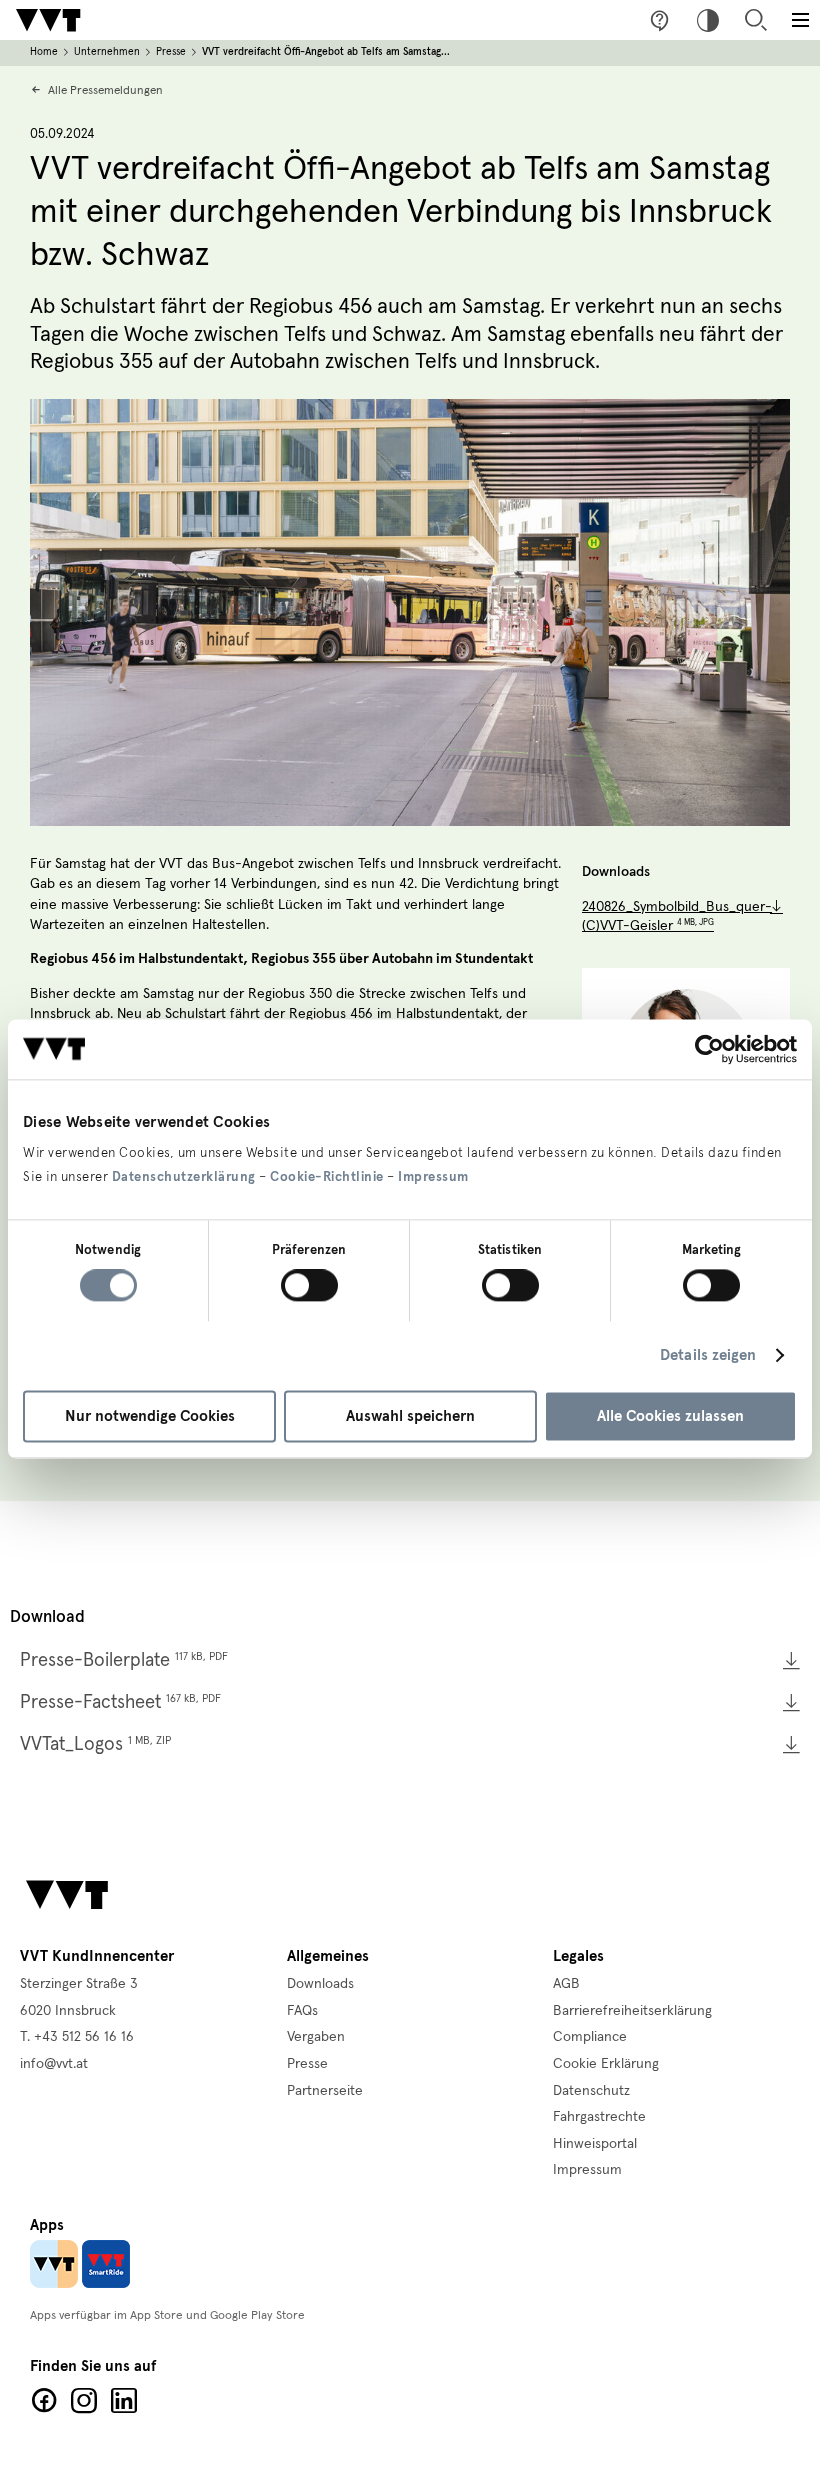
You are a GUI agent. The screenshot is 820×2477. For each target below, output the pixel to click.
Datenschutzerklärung (184, 1177)
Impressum (433, 1177)
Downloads (320, 1984)
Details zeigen (708, 1356)
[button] (800, 20)
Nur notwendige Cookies (150, 1416)
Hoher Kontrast (708, 20)
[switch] (309, 1286)
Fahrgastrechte (599, 2117)
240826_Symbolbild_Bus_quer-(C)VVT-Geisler (677, 917)
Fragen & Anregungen (660, 20)
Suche (756, 20)
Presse (171, 52)
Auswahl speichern (410, 1416)
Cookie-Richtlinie (327, 1177)
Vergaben (316, 2037)
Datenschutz (591, 2091)
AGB (566, 1984)
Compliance (590, 2037)
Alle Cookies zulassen (670, 1416)
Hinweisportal (595, 2144)
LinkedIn (124, 2401)
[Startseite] (48, 20)
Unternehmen (107, 52)
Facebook (44, 2401)
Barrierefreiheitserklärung (632, 2011)
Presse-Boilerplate (124, 1660)
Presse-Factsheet (120, 1702)
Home (44, 52)
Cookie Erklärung (606, 2064)
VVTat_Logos (95, 1744)
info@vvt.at (54, 2064)
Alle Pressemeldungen (105, 90)
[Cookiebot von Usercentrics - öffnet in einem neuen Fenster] (709, 1049)
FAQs (302, 2011)
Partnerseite (325, 2091)
